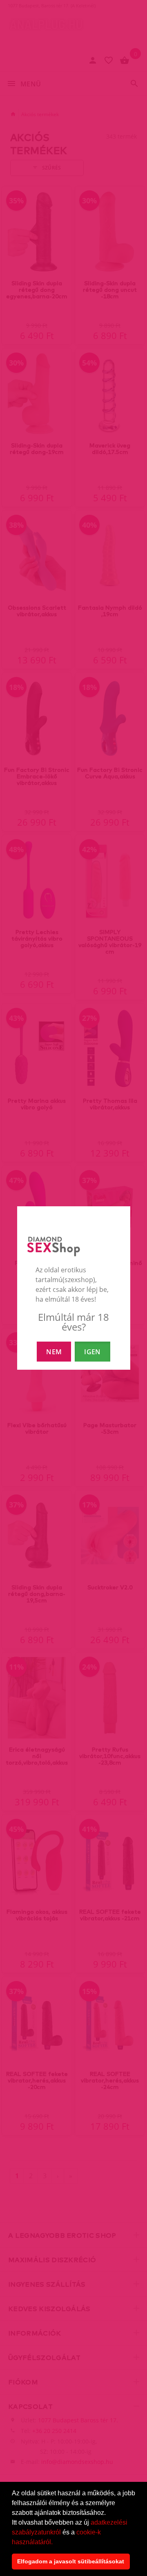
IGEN (92, 1352)
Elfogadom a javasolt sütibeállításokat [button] (71, 2561)
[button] (56, 2543)
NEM (54, 1352)
